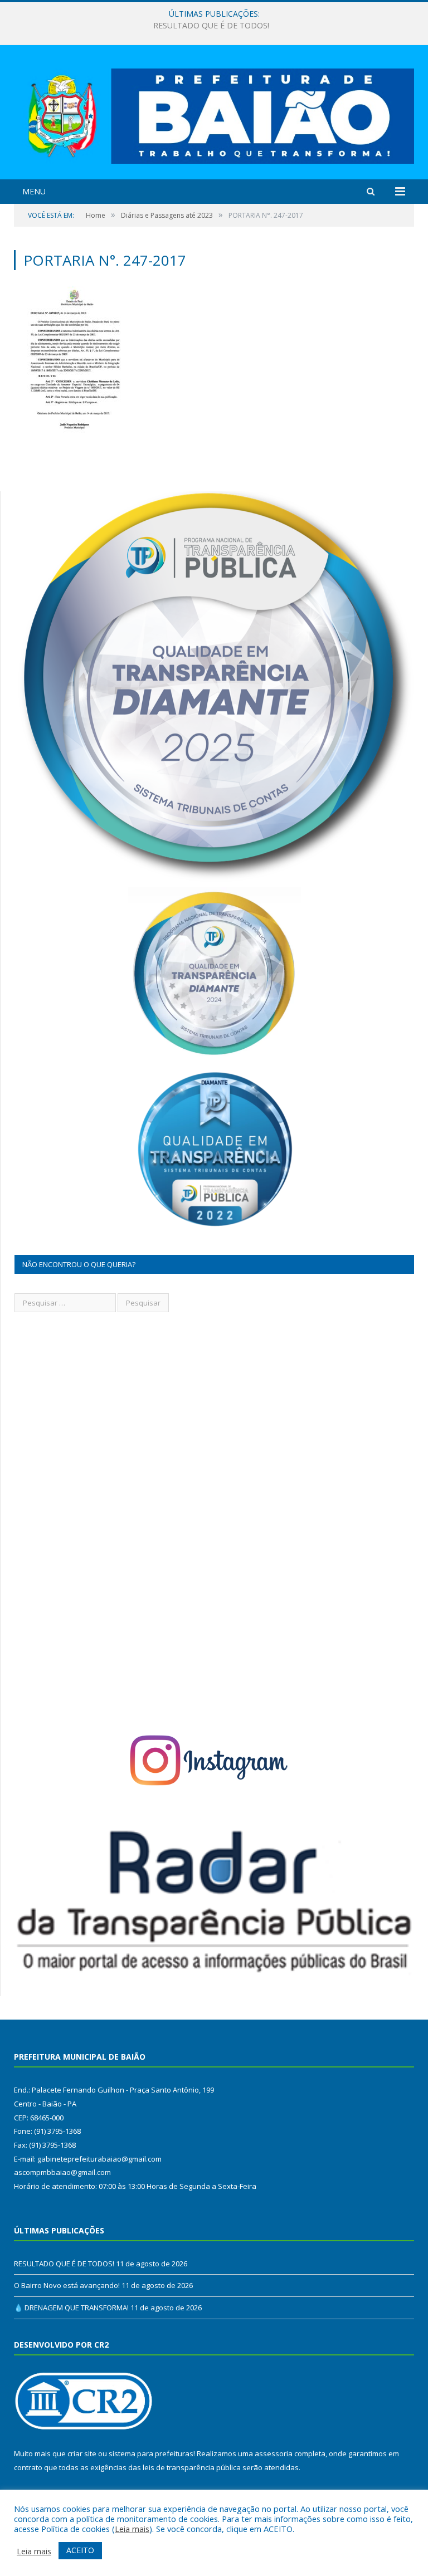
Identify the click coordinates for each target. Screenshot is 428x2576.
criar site (82, 2453)
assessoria (274, 2453)
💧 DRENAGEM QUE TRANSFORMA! (71, 2308)
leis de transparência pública (192, 2467)
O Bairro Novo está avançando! (211, 26)
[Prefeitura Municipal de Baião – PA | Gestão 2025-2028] (214, 113)
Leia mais (132, 2529)
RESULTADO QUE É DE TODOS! (64, 2264)
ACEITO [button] (80, 2550)
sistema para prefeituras (151, 2453)
